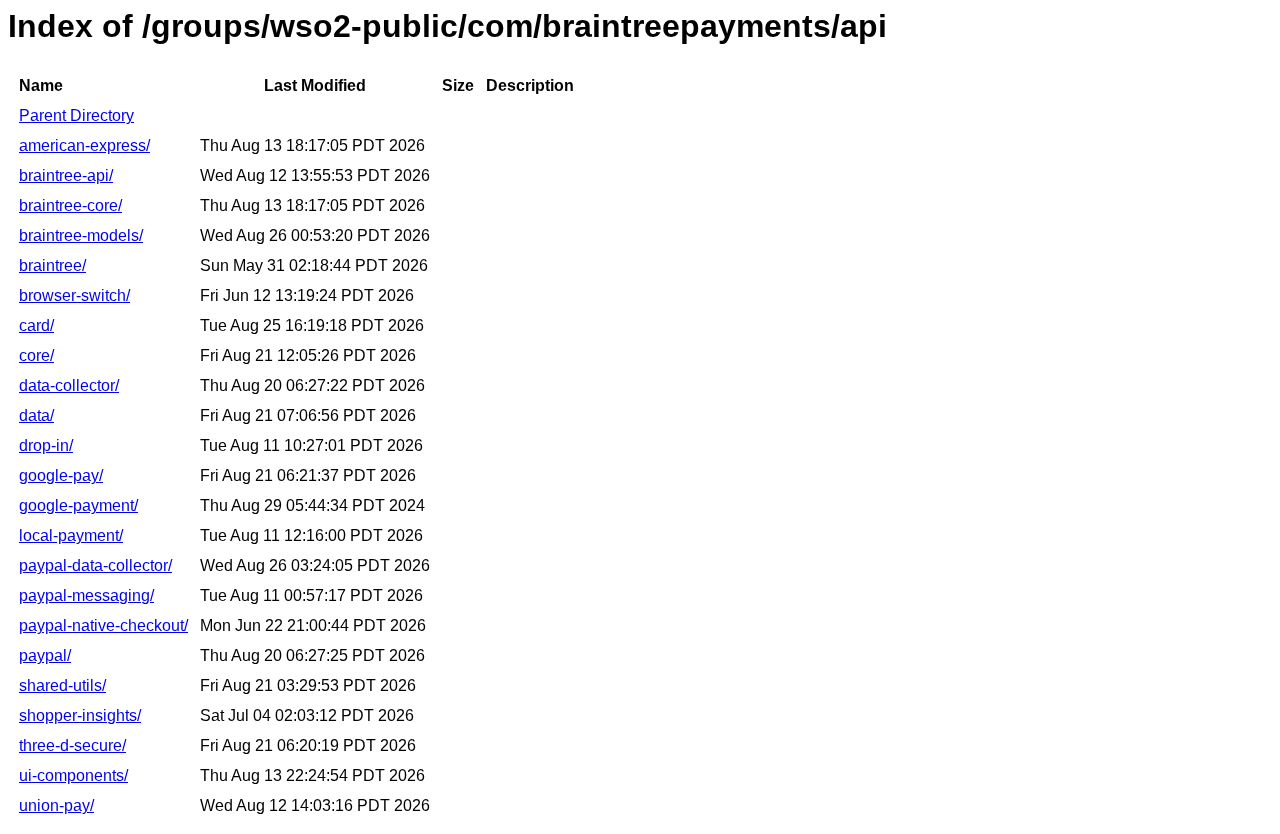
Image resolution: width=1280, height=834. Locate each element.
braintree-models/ (81, 235)
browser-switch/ (74, 295)
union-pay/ (56, 805)
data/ (36, 415)
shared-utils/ (62, 685)
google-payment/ (78, 505)
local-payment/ (71, 535)
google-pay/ (61, 475)
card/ (36, 325)
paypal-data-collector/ (95, 565)
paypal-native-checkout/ (103, 625)
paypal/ (45, 655)
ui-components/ (73, 775)
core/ (36, 355)
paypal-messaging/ (86, 595)
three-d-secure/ (72, 745)
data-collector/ (69, 385)
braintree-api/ (66, 175)
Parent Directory (76, 115)
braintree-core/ (70, 205)
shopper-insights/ (80, 715)
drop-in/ (46, 445)
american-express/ (84, 145)
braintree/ (52, 265)
